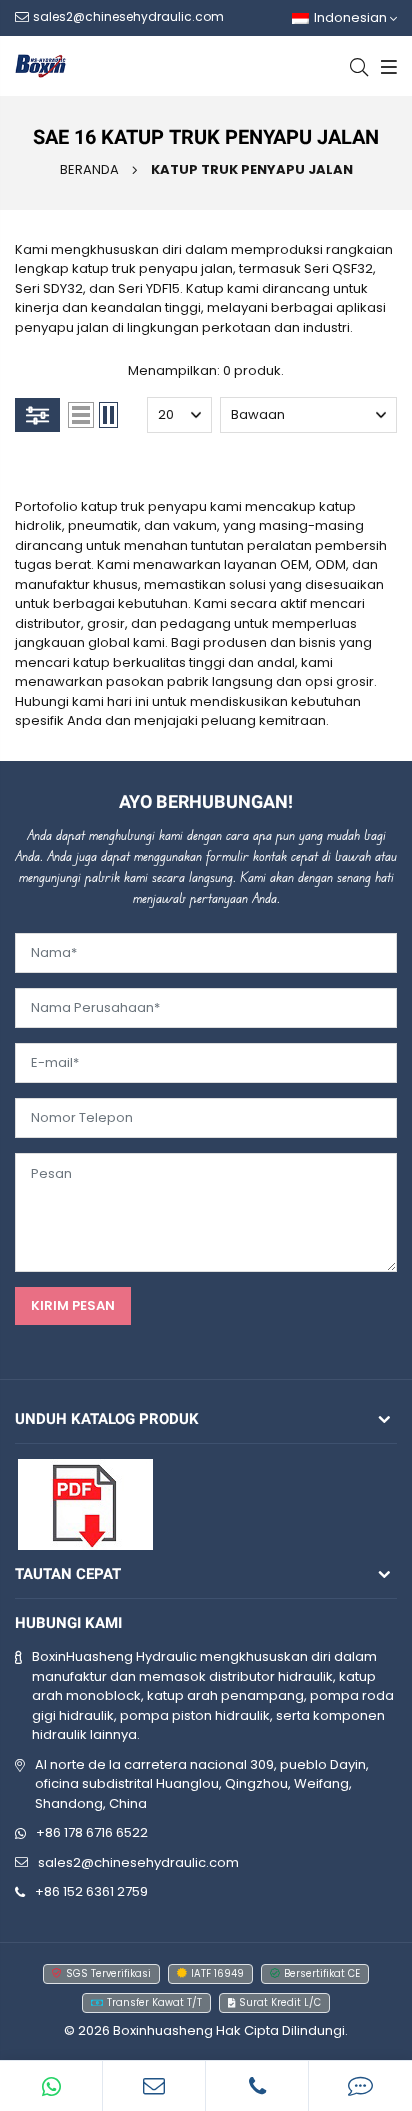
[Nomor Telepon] (257, 2086)
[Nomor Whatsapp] (51, 2086)
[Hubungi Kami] (360, 2086)
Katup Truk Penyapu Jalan (252, 169)
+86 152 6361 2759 (91, 1891)
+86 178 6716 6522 (92, 1832)
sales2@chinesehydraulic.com (138, 1862)
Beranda (89, 169)
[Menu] (386, 66)
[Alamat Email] (154, 2086)
